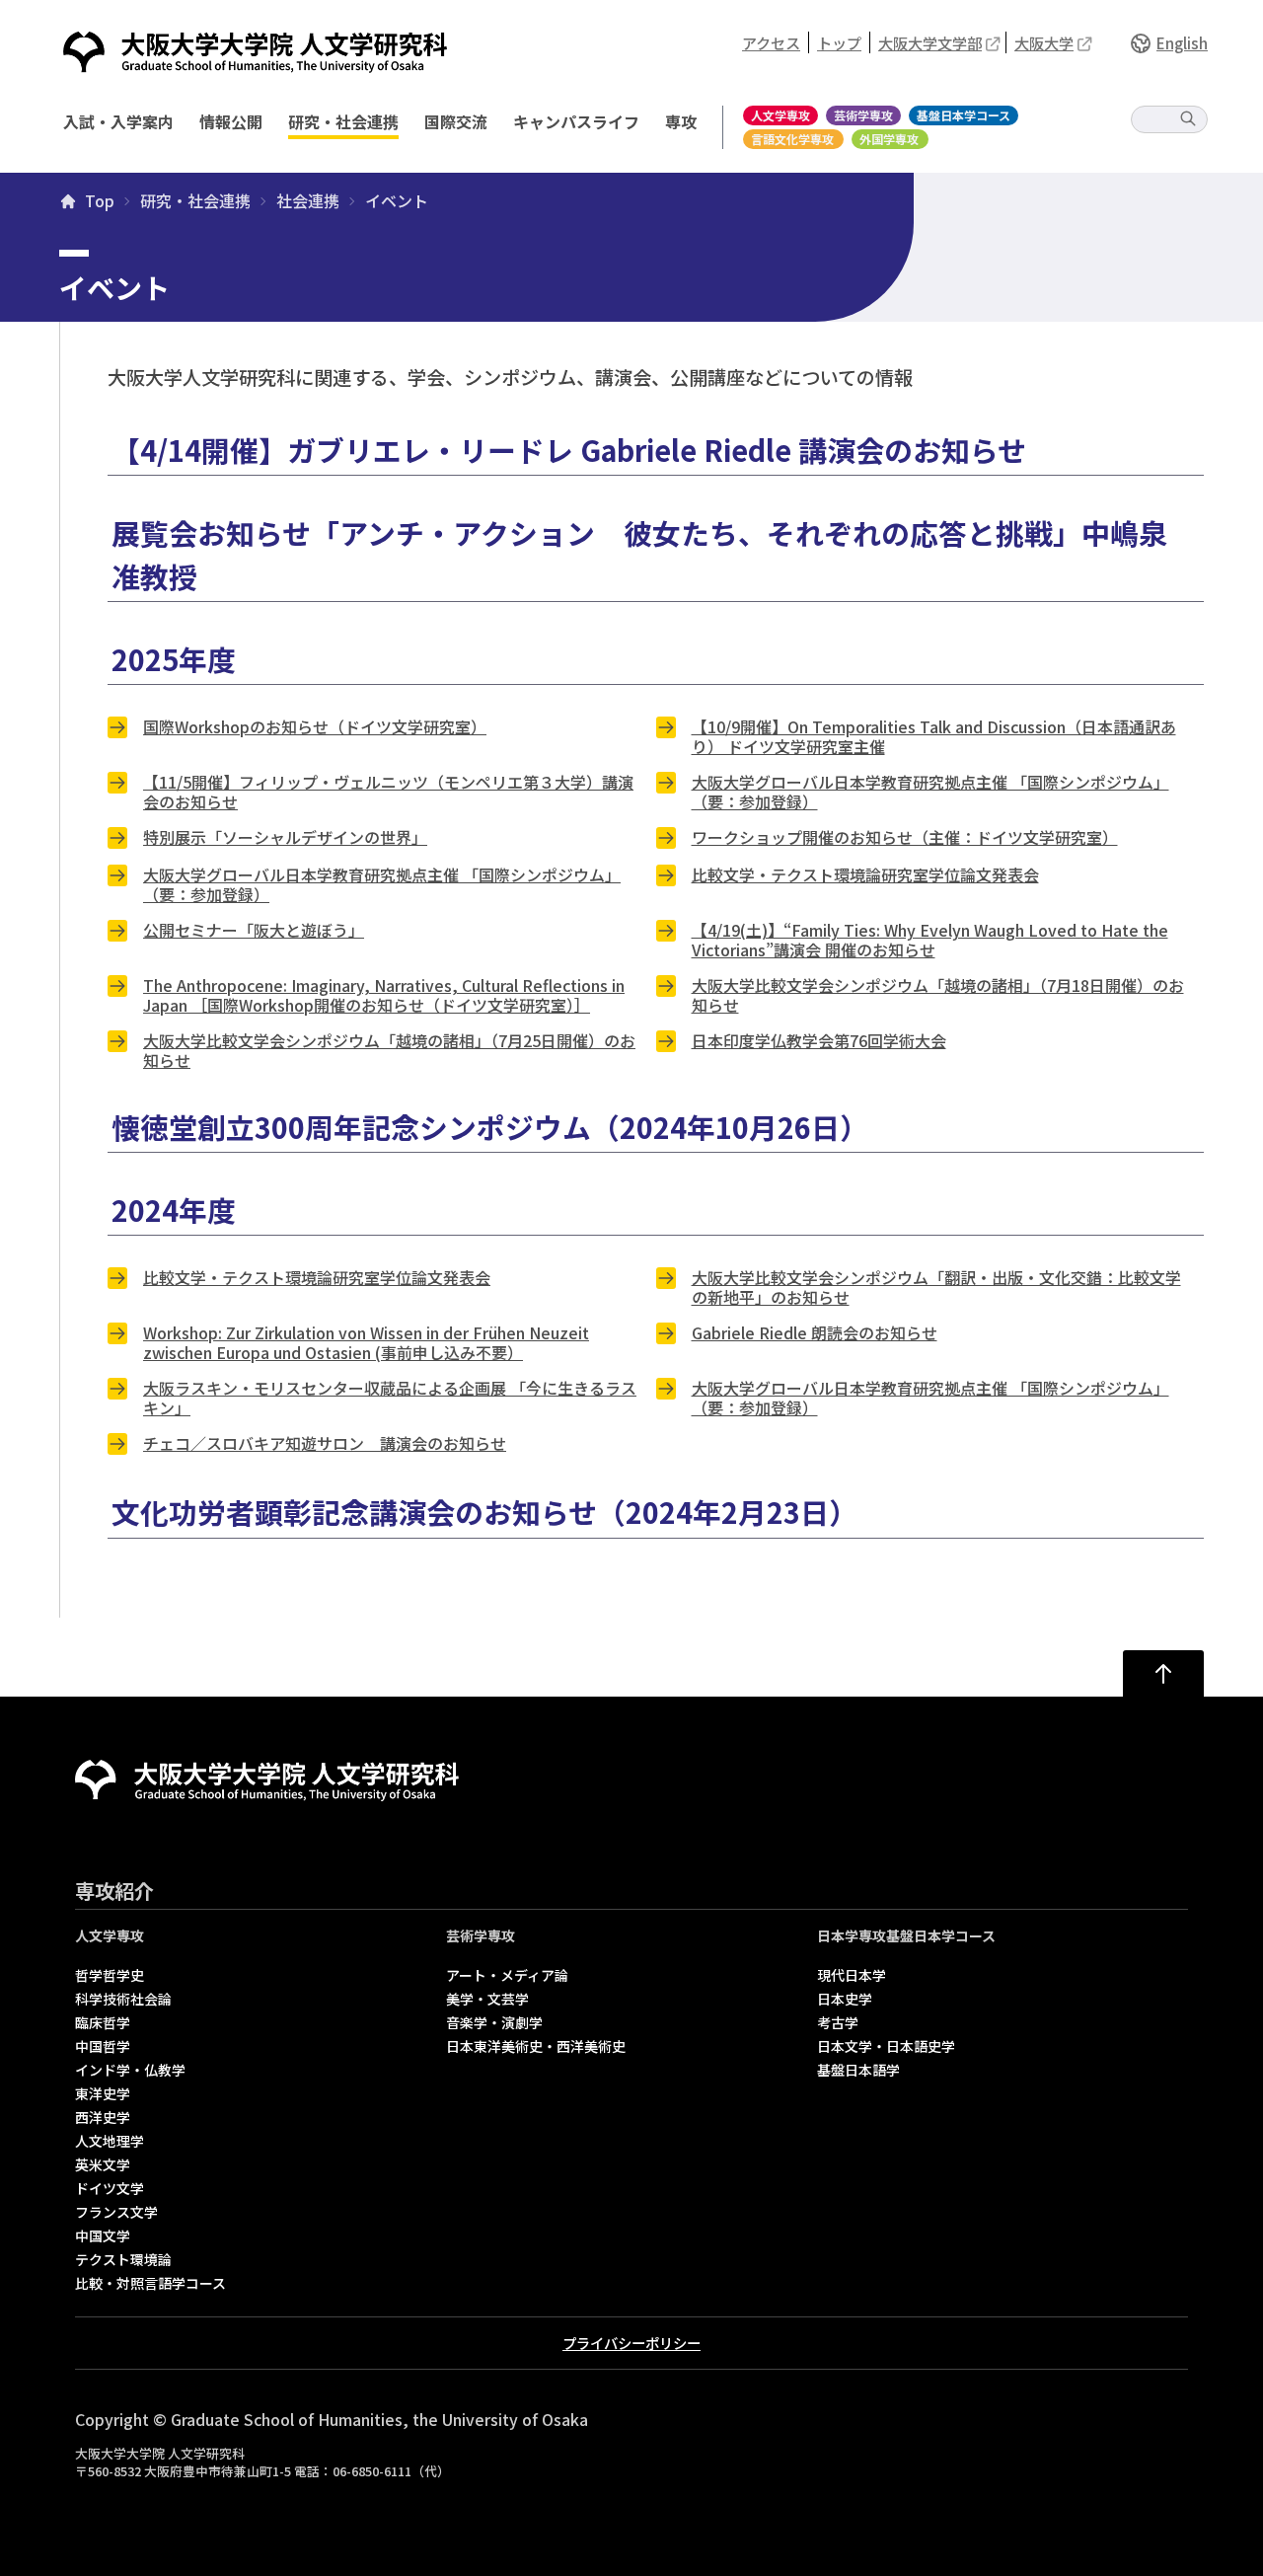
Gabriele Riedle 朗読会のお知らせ (815, 1332)
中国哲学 (103, 2046)
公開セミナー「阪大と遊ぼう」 (254, 930)
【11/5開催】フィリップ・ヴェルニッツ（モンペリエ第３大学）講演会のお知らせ (388, 792)
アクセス (771, 42)
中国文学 (103, 2235)
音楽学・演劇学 (494, 2022)
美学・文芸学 (487, 1999)
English (1182, 42)
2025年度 (174, 659)
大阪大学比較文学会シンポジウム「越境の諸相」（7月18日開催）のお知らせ (938, 995)
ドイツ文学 (110, 2188)
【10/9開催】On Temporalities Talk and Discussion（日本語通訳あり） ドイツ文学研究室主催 (934, 736)
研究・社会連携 (343, 121)
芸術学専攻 (863, 115)
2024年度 (174, 1210)
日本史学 (845, 1999)
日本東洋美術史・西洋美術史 (536, 2046)
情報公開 (231, 121)
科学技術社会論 (123, 1999)
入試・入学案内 (118, 121)
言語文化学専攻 (792, 139)
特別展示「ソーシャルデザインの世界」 (285, 837)
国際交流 (456, 121)
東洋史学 (103, 2093)
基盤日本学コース (964, 115)
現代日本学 (852, 1975)
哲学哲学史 (110, 1975)
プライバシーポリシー (631, 2343)
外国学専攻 (889, 139)
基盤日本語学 (858, 2070)
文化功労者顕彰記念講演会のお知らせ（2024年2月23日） (484, 1512)
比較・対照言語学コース (150, 2283)
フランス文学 (116, 2212)
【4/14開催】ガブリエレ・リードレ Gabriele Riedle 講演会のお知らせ (569, 450)
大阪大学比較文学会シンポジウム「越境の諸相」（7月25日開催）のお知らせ (389, 1050)
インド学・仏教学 (130, 2070)
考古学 (838, 2022)
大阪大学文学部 (930, 42)
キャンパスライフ (576, 121)
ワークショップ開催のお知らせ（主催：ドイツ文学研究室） (905, 837)
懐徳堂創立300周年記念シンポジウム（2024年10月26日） (490, 1127)
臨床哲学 (103, 2022)
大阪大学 (1044, 42)
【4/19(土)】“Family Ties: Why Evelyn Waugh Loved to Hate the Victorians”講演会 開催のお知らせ (930, 940)
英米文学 (103, 2164)
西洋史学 (103, 2117)
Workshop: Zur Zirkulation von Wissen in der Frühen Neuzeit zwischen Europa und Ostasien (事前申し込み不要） (366, 1342)
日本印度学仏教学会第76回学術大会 (819, 1040)
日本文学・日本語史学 (886, 2046)
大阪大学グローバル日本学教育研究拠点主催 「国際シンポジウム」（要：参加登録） (930, 792)
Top (100, 201)
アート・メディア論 (507, 1975)
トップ (839, 42)
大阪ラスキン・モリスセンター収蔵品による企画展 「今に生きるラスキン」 (390, 1398)
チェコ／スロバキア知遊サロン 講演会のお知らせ (325, 1443)
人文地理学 (110, 2141)
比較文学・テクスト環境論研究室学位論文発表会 (865, 874)
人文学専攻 (780, 115)
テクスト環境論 (123, 2259)
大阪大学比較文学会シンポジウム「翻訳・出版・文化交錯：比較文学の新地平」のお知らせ (936, 1287)
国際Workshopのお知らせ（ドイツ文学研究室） (315, 726)
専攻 (681, 121)
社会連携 (308, 201)
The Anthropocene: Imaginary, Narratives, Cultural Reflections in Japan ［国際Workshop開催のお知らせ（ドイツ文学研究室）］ (384, 995)
